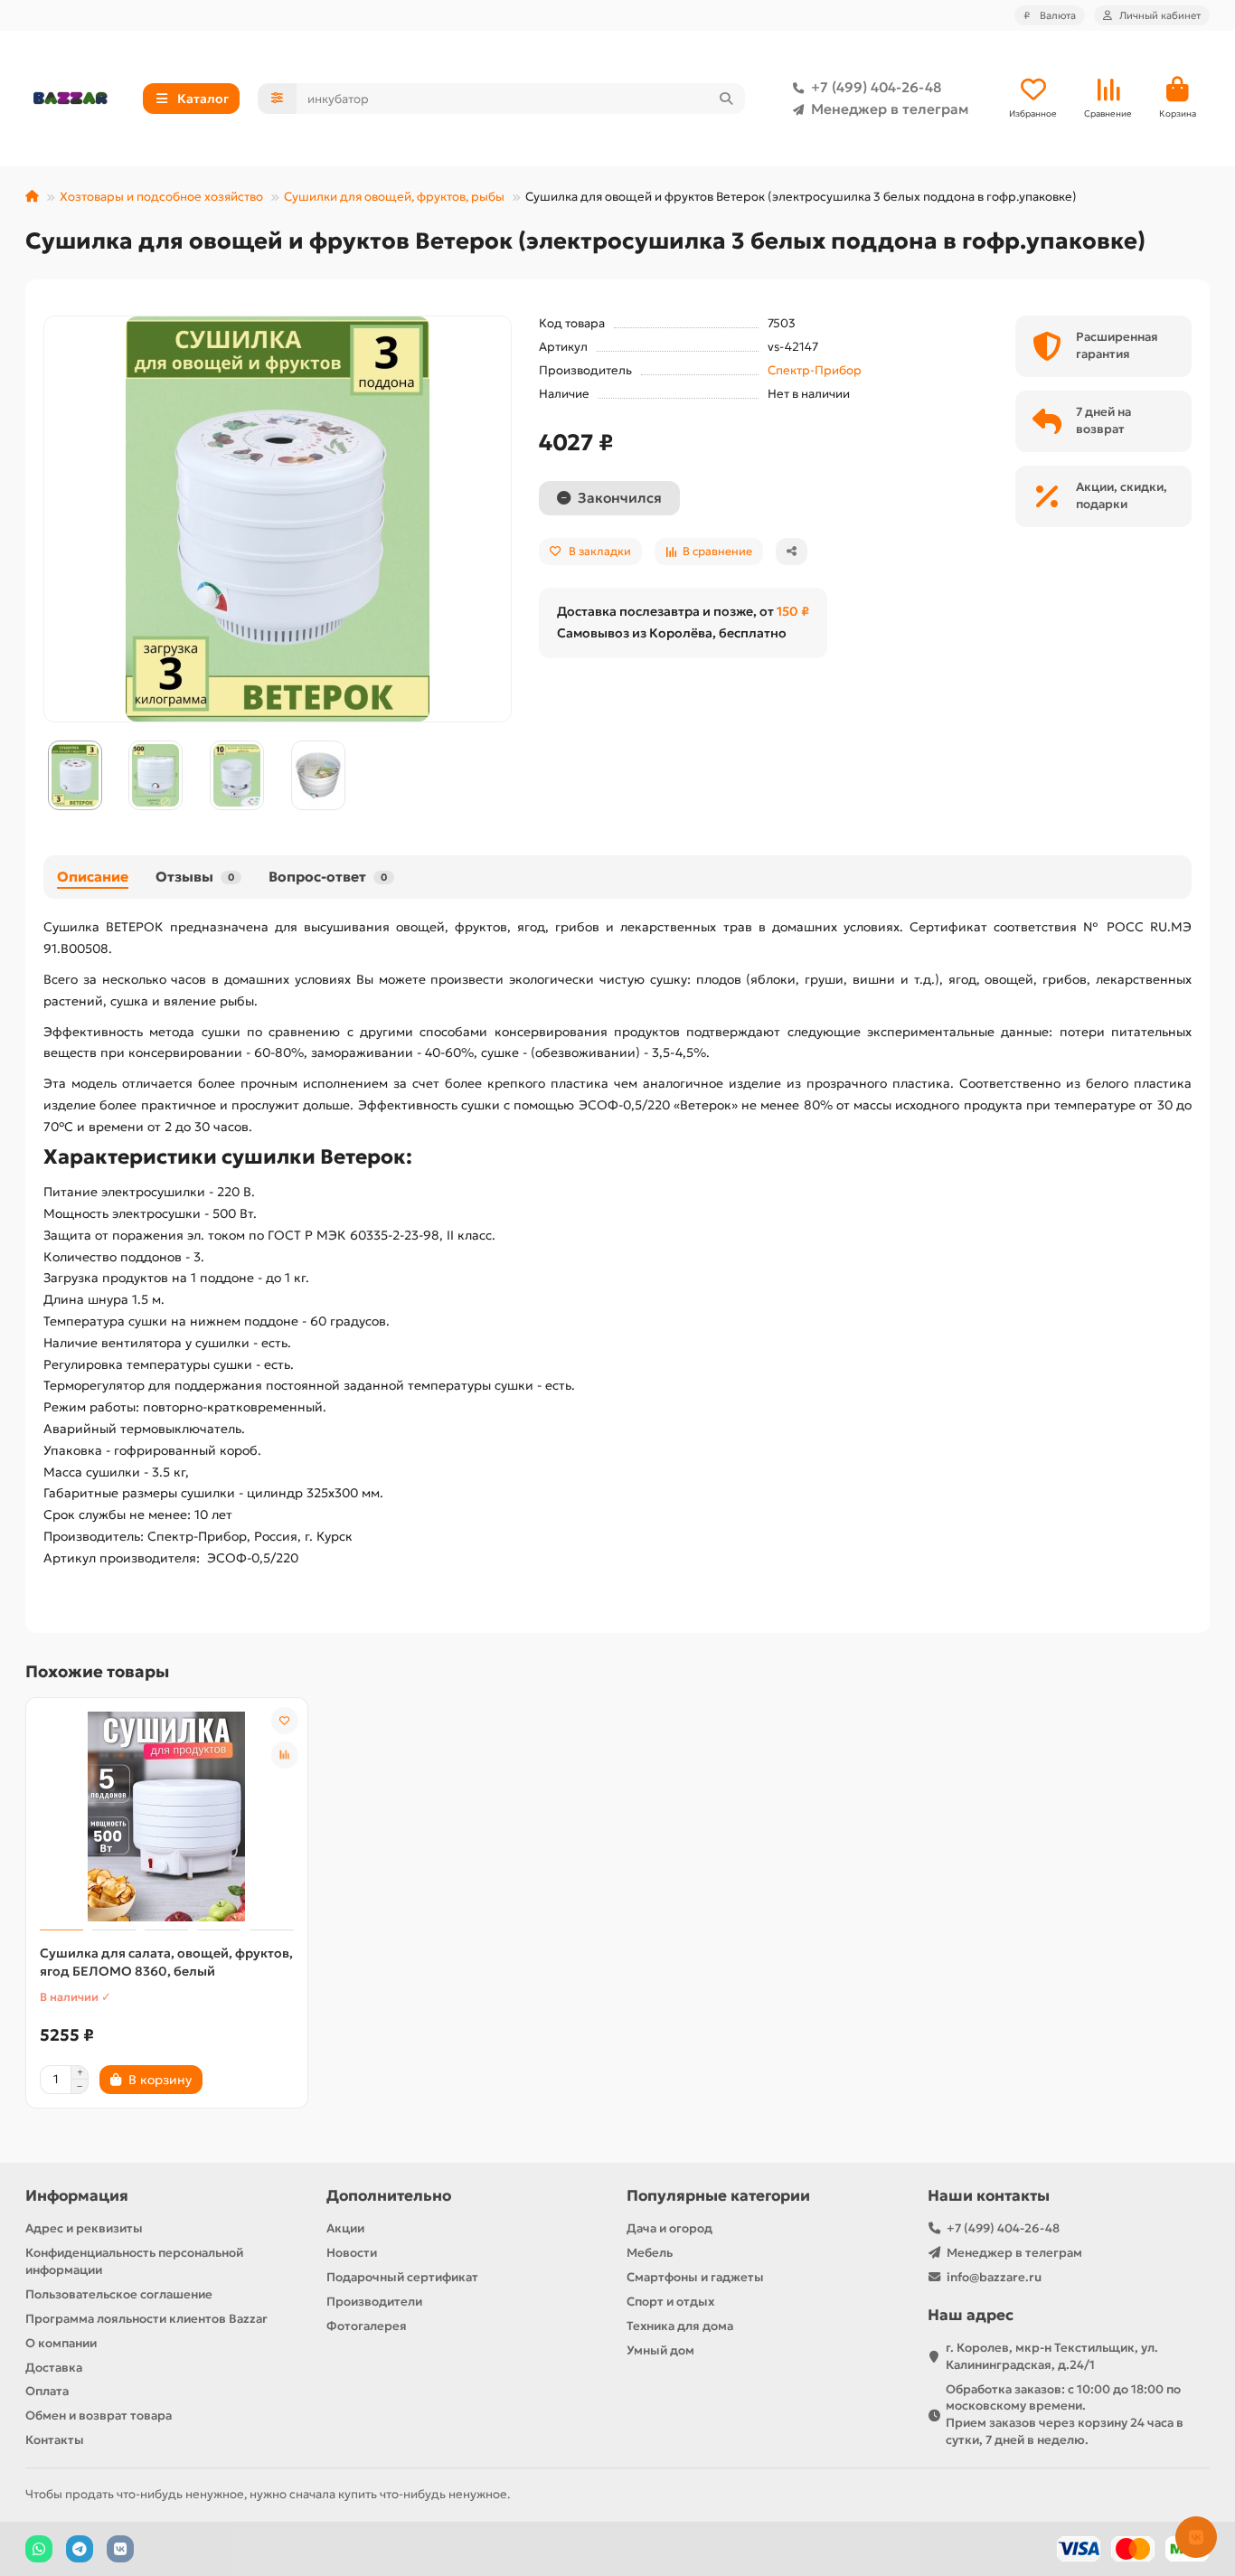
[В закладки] (285, 1721)
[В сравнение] (285, 1755)
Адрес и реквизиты (84, 2228)
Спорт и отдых (670, 2302)
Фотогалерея (367, 2326)
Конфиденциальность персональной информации (134, 2261)
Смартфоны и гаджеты (695, 2277)
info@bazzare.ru (994, 2277)
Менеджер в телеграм (890, 109)
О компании (61, 2343)
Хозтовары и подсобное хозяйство (161, 197)
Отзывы (195, 877)
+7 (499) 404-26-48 (876, 87)
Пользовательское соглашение (119, 2294)
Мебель (650, 2253)
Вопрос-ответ (328, 877)
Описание (93, 877)
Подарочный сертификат (402, 2277)
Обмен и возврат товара (99, 2416)
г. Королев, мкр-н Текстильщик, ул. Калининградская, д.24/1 (1052, 2356)
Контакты (55, 2440)
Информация (77, 2196)
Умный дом (660, 2350)
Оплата (47, 2391)
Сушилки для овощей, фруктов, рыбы (394, 197)
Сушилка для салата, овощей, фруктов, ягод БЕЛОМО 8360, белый (166, 1962)
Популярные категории (718, 2196)
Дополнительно (389, 2196)
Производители (374, 2302)
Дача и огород (669, 2228)
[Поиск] (726, 99)
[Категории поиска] (277, 99)
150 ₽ (793, 611)
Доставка (54, 2368)
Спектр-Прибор (815, 370)
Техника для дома (680, 2326)
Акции (345, 2228)
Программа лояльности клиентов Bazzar (146, 2319)
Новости (352, 2253)
